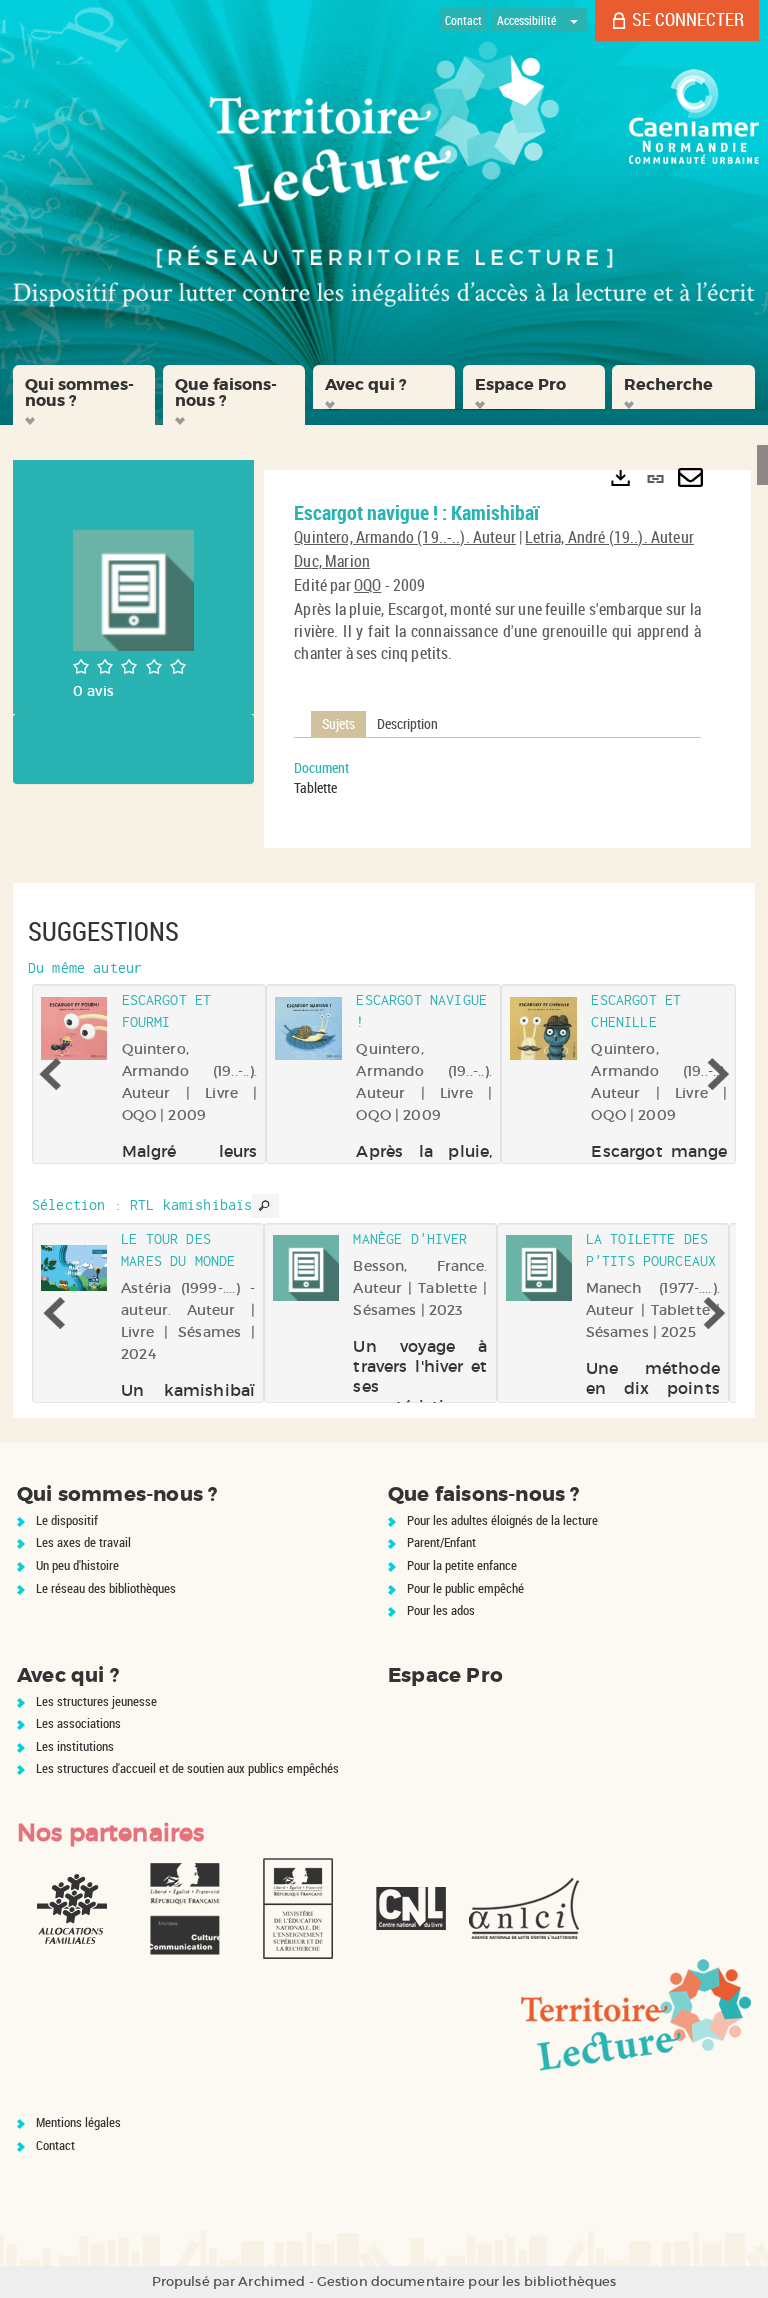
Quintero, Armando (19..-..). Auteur (405, 537)
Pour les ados (441, 1610)
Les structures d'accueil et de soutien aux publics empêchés (187, 1768)
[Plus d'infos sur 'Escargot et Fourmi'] (74, 1029)
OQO (367, 585)
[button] (84, 395)
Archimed (271, 2281)
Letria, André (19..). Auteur (609, 537)
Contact (55, 2145)
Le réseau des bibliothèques (106, 1588)
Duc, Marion (332, 561)
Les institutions (75, 1746)
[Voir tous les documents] (265, 1206)
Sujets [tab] (338, 723)
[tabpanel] (497, 778)
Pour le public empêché (465, 1588)
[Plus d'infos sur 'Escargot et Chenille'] (543, 1029)
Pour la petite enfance (462, 1565)
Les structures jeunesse (96, 1701)
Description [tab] (407, 723)
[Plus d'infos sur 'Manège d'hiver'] (306, 1268)
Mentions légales (78, 2122)
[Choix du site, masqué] (574, 20)
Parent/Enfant (441, 1542)
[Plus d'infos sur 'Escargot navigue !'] (309, 1029)
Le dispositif (67, 1520)
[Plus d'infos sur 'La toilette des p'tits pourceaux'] (539, 1268)
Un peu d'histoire (77, 1565)
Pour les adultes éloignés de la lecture (502, 1520)
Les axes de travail (83, 1542)
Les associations (78, 1723)
